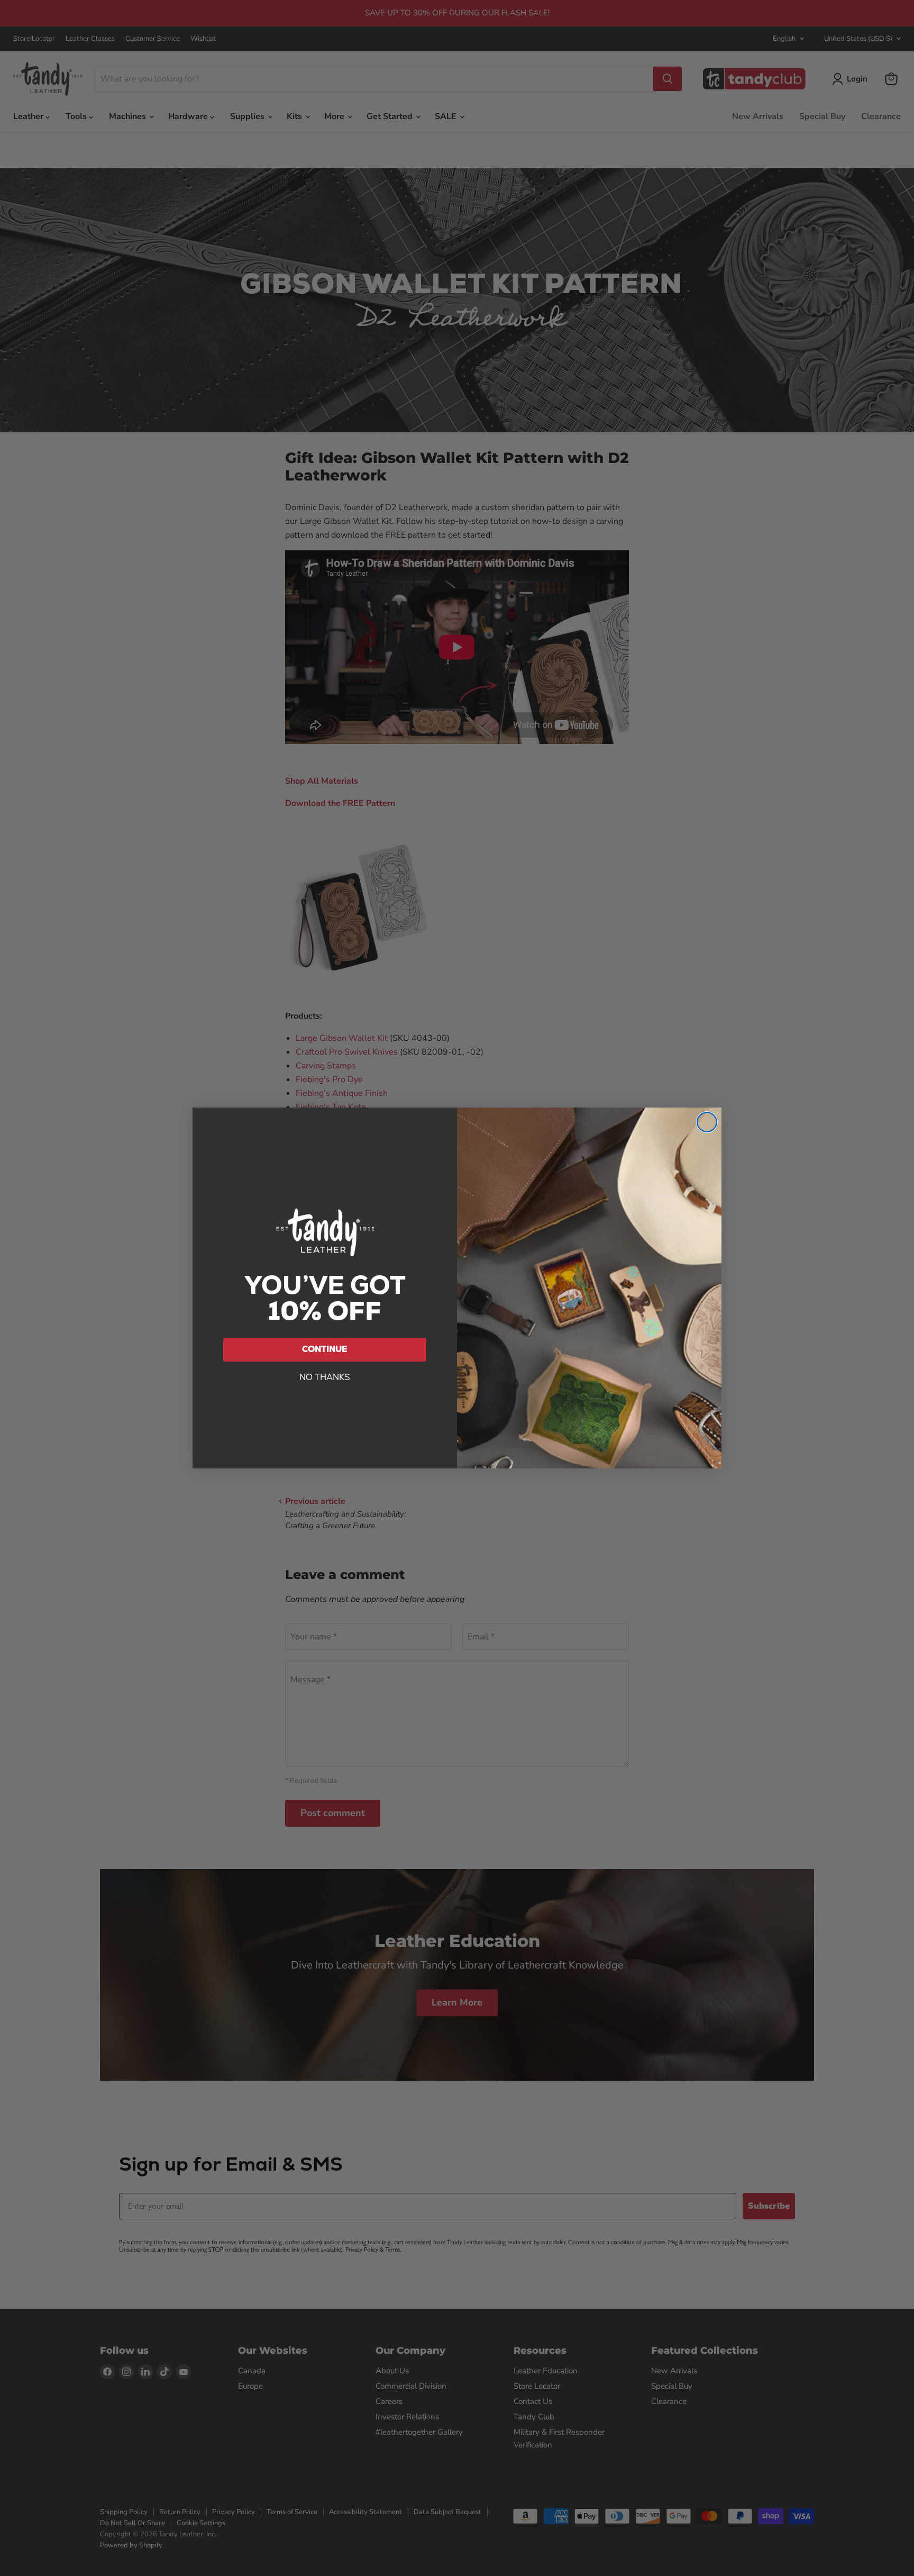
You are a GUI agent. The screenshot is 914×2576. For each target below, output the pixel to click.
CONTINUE (325, 1349)
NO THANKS (325, 1377)
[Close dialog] (707, 1122)
